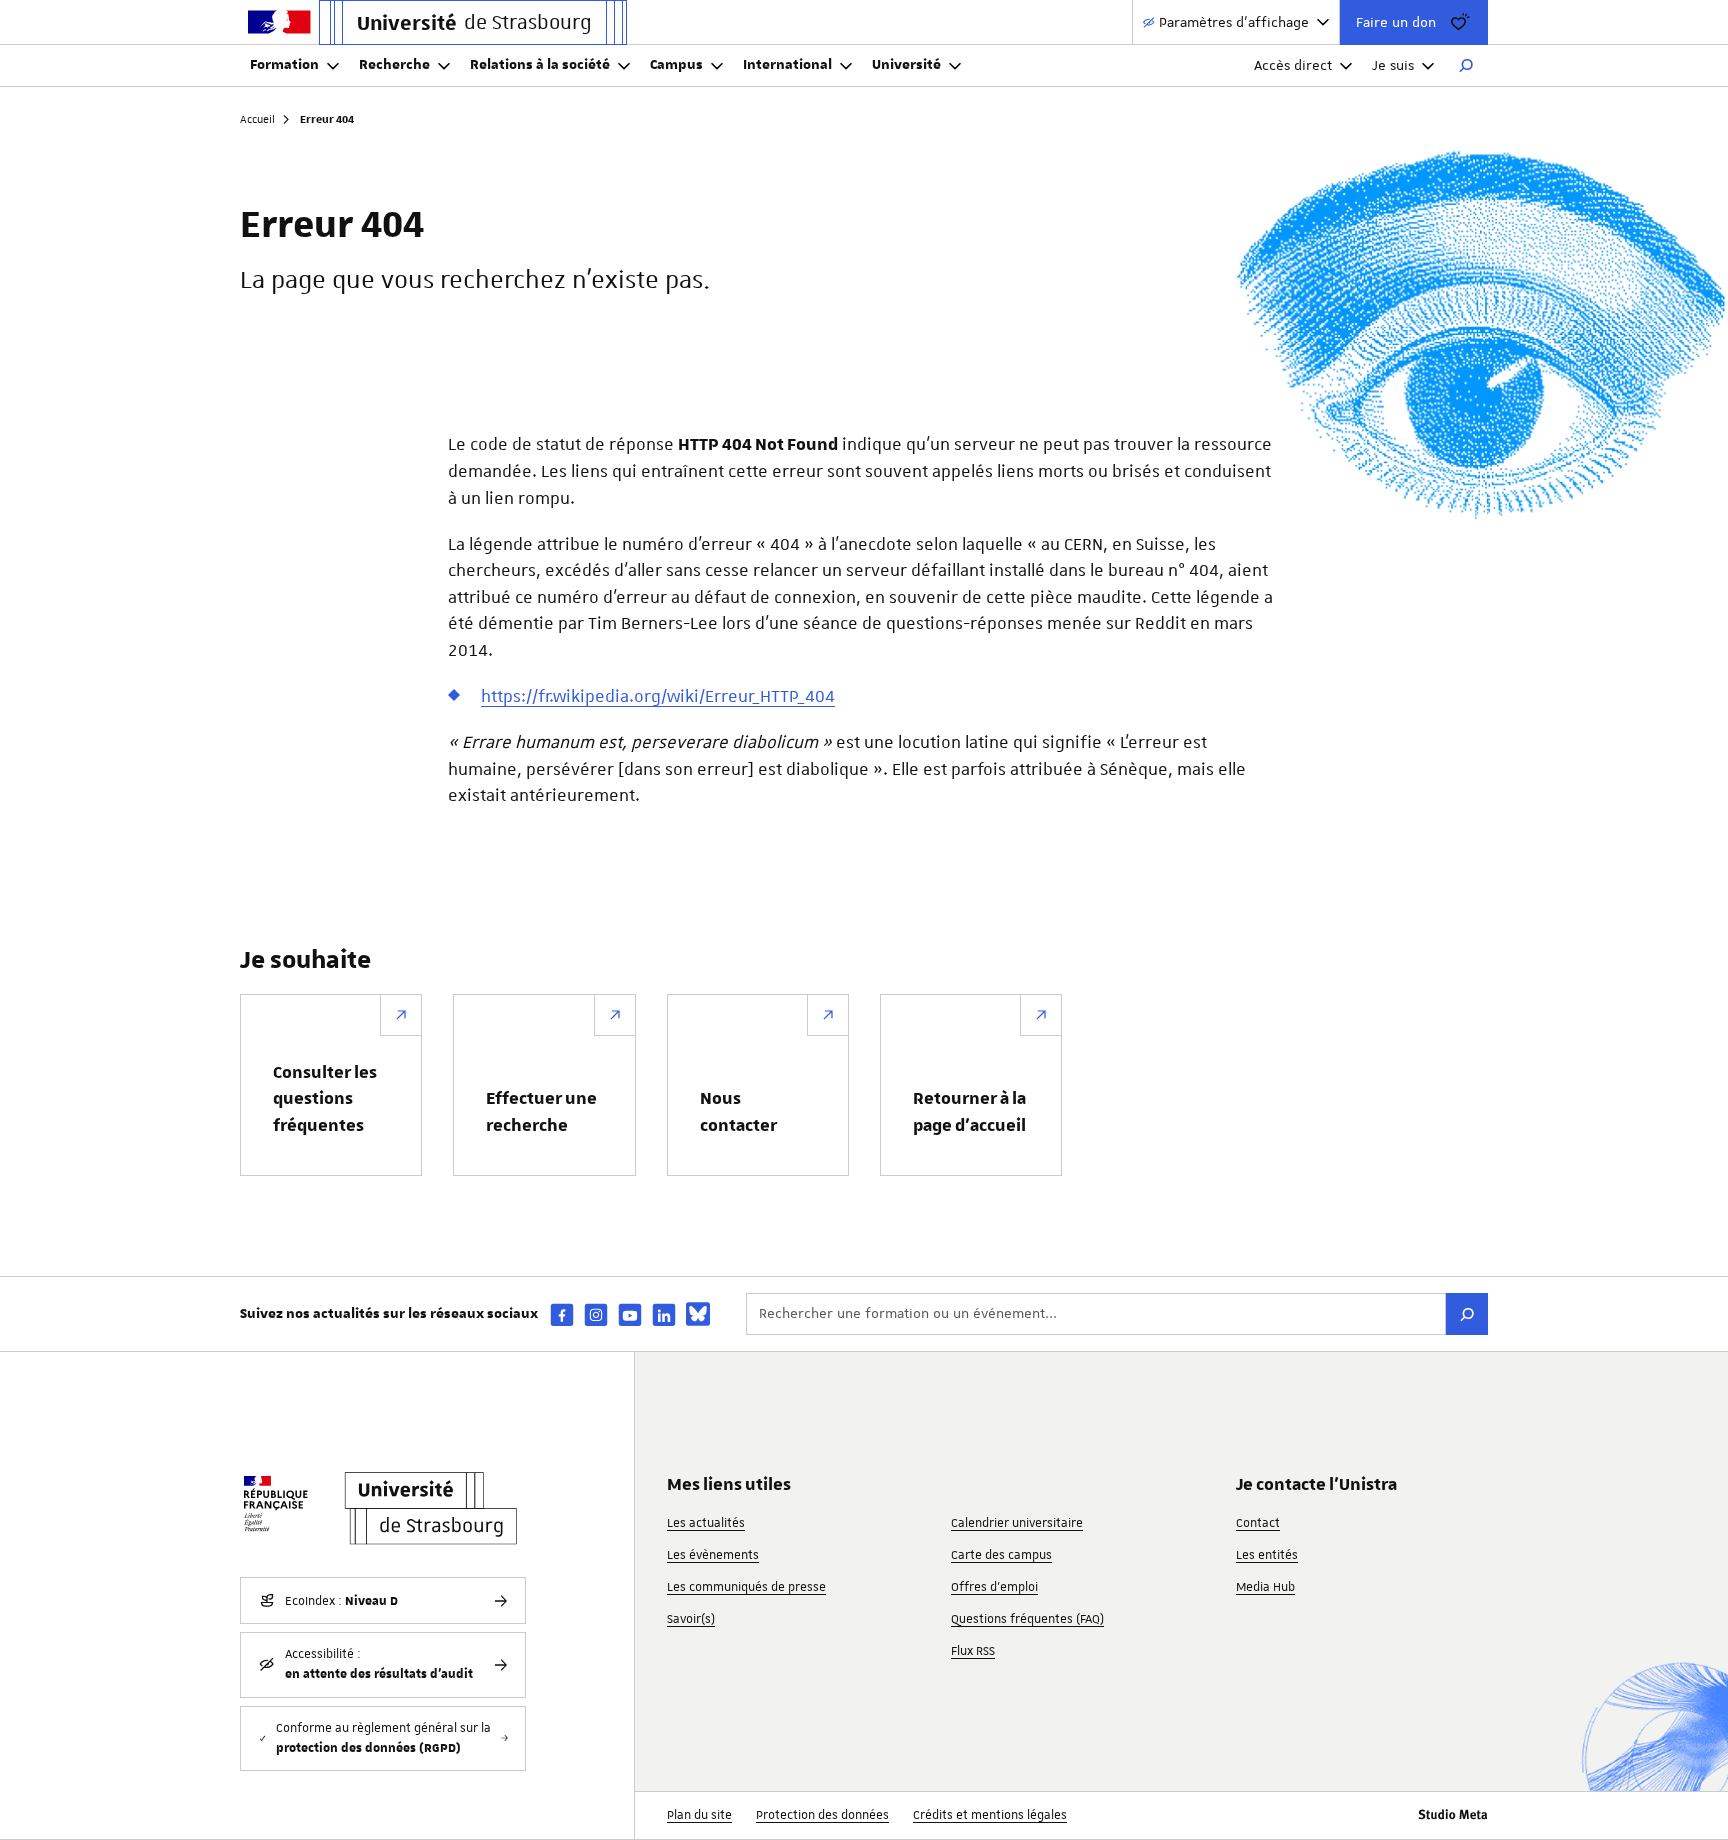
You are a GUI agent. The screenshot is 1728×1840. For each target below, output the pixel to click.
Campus (676, 65)
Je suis (1393, 65)
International (787, 65)
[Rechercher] (1466, 66)
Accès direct (1293, 65)
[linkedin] (664, 1314)
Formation (284, 65)
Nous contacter (738, 1112)
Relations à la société (540, 65)
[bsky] (698, 1314)
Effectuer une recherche (541, 1112)
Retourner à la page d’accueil (969, 1112)
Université (906, 65)
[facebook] (562, 1314)
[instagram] (596, 1314)
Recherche (394, 65)
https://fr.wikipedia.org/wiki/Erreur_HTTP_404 (658, 696)
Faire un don (1396, 22)
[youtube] (630, 1314)
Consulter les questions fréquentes (325, 1099)
